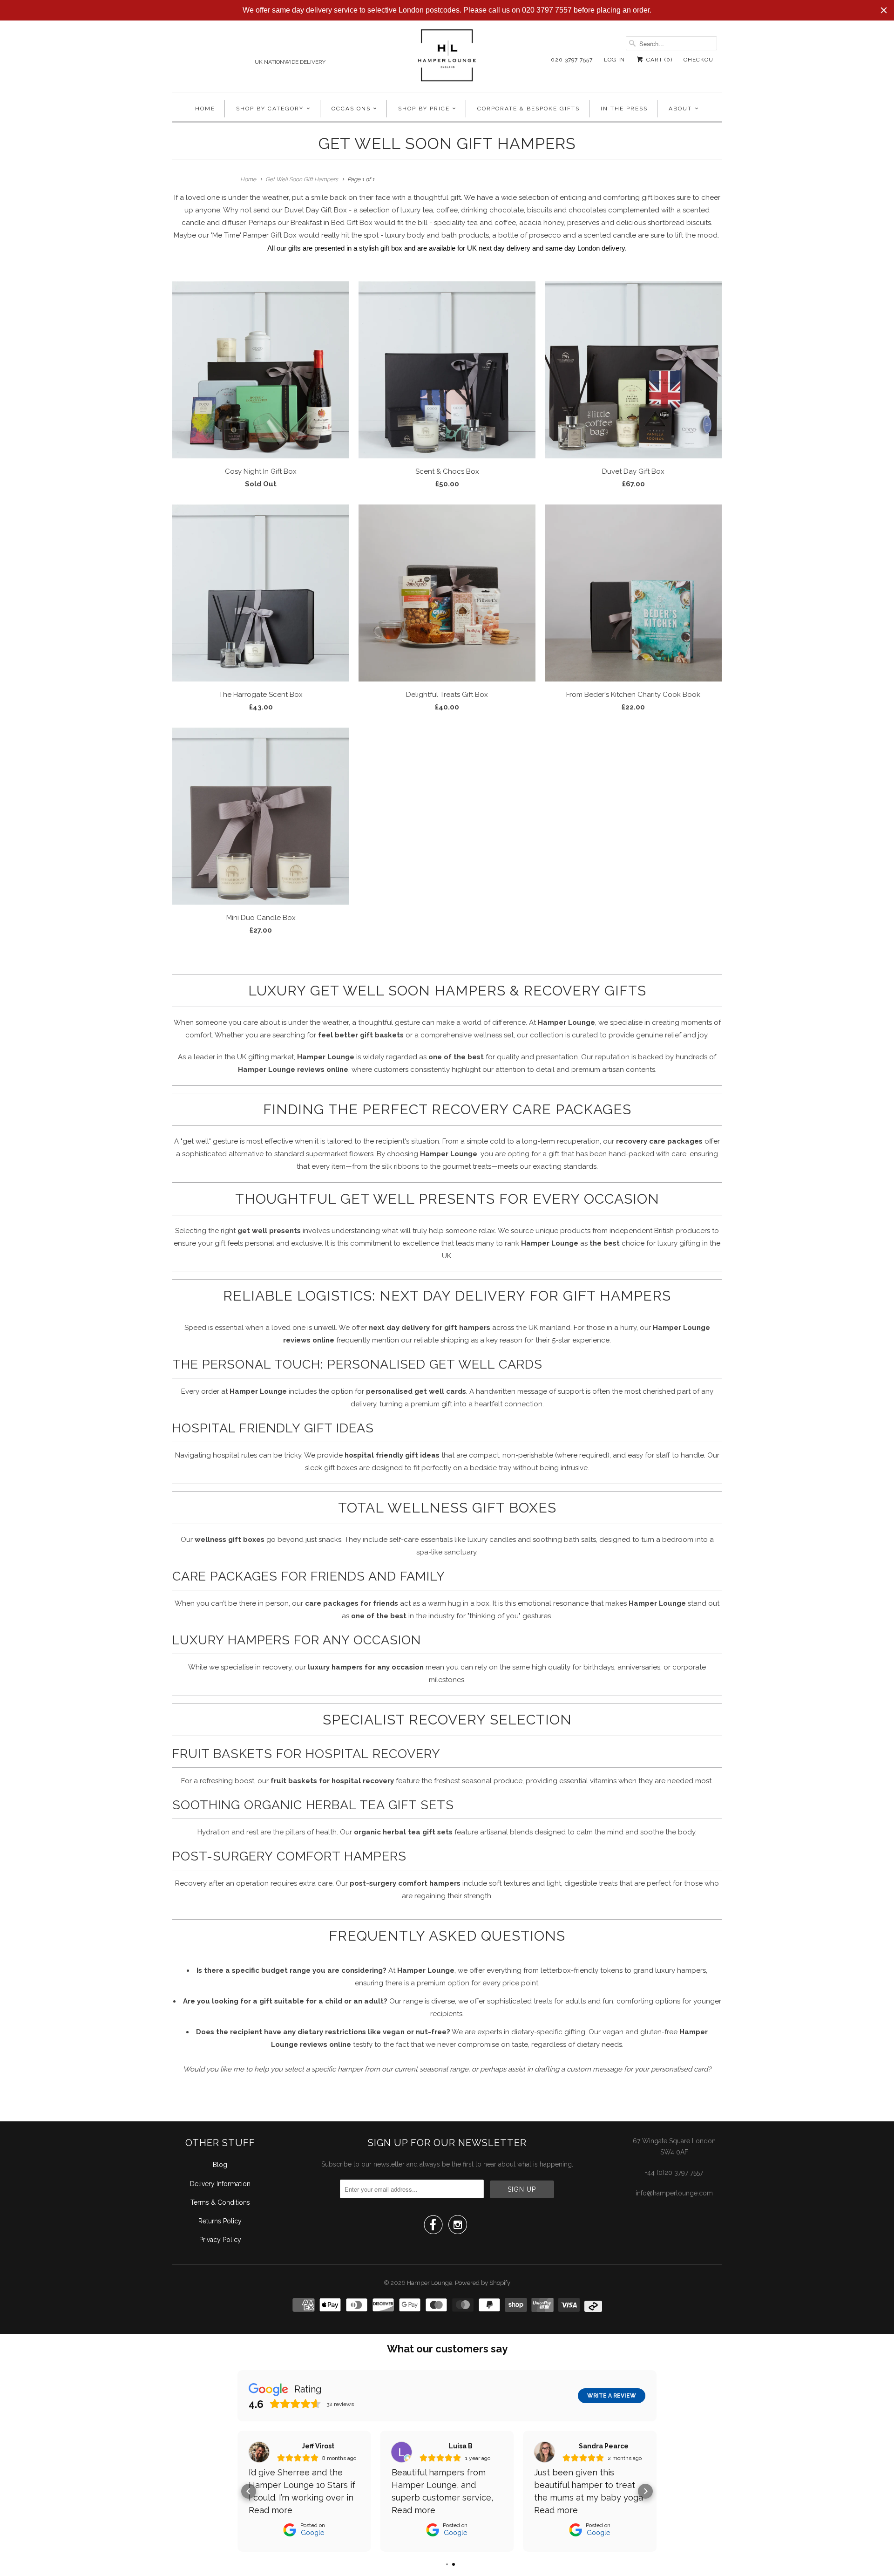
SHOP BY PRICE (424, 109)
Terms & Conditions (220, 2202)
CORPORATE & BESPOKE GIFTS (528, 109)
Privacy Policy (220, 2240)
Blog (220, 2165)
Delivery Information (220, 2184)
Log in (614, 60)
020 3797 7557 (572, 60)
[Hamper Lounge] (447, 58)
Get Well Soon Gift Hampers (447, 143)
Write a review (612, 2396)
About (680, 109)
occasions (351, 109)
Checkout (700, 60)
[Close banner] (884, 10)
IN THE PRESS (624, 109)
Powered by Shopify (483, 2283)
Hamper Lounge (430, 2283)
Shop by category (270, 109)
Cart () (658, 60)
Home (205, 109)
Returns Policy (220, 2221)
